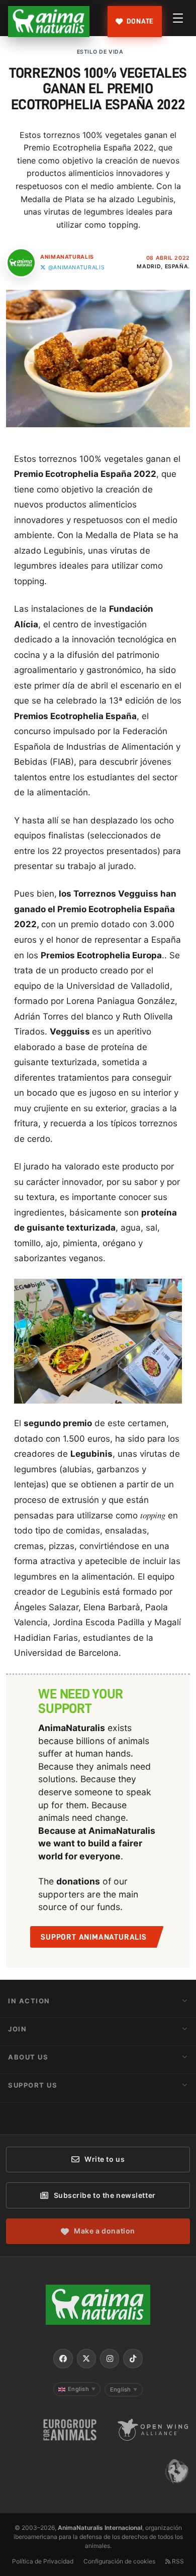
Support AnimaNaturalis (94, 1937)
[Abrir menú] (178, 18)
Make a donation (104, 2231)
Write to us (105, 2159)
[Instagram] (110, 2358)
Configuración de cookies (119, 2561)
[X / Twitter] (86, 2358)
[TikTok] (133, 2358)
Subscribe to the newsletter (105, 2195)
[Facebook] (63, 2358)
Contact (28, 2113)
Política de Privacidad (43, 2561)
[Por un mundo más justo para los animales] (49, 22)
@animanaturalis (76, 268)
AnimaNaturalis (67, 257)
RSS (177, 2561)
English (82, 2389)
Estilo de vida (100, 52)
